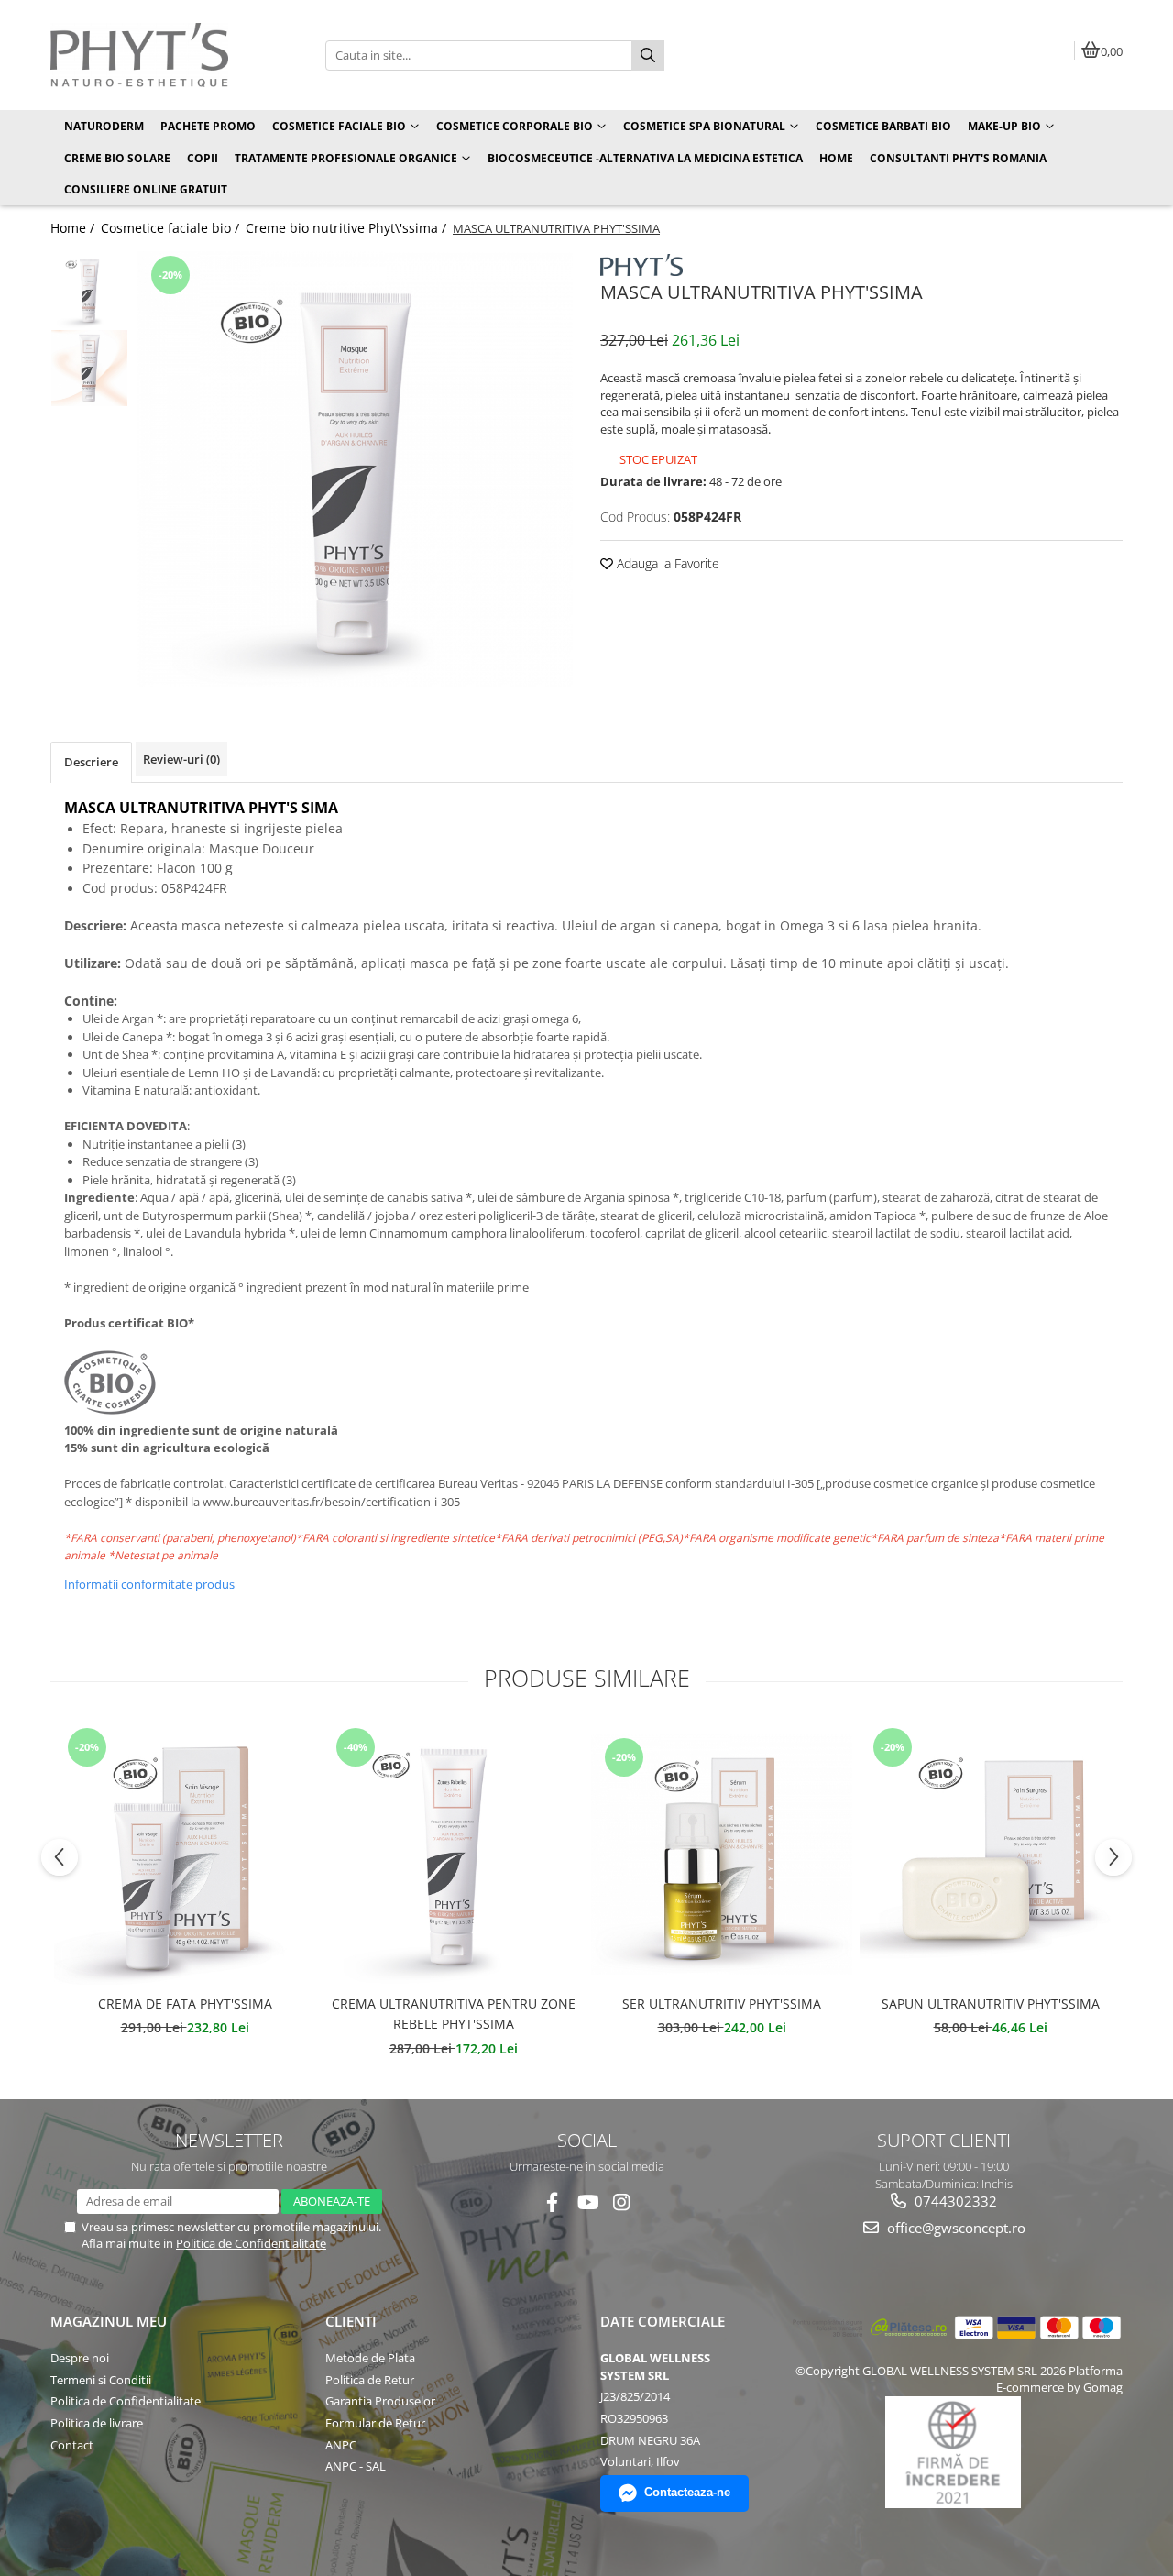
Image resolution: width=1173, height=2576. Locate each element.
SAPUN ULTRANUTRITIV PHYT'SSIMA (991, 2004)
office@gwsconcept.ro (954, 2228)
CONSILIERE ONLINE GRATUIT (146, 189)
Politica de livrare (97, 2423)
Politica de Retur (370, 2380)
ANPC (341, 2445)
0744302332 (954, 2201)
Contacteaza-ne (687, 2492)
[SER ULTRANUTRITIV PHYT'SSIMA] (722, 1854)
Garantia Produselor (380, 2401)
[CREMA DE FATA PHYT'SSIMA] (185, 1854)
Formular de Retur (375, 2423)
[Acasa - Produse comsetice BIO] (165, 55)
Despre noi (80, 2358)
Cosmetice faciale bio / (172, 228)
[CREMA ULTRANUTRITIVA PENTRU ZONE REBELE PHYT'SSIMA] (453, 1854)
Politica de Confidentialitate (251, 2243)
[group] (355, 469)
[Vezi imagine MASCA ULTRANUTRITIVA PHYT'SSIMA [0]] (89, 290)
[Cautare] (648, 55)
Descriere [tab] (91, 762)
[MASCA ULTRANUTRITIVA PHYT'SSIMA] (355, 469)
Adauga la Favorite (666, 563)
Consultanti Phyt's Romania (958, 158)
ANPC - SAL (356, 2466)
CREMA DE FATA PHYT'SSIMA (185, 2004)
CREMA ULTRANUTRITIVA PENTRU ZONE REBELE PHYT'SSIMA (454, 2014)
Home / (74, 228)
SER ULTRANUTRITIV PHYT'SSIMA (722, 2004)
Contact (72, 2445)
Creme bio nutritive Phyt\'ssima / (348, 228)
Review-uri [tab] (181, 759)
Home (836, 158)
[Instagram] (622, 2202)
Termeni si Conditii (101, 2380)
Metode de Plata (370, 2358)
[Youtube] (587, 2202)
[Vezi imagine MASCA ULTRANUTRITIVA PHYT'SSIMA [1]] (89, 368)
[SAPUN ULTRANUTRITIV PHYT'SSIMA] (990, 1854)
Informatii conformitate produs (149, 1584)
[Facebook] (552, 2202)
